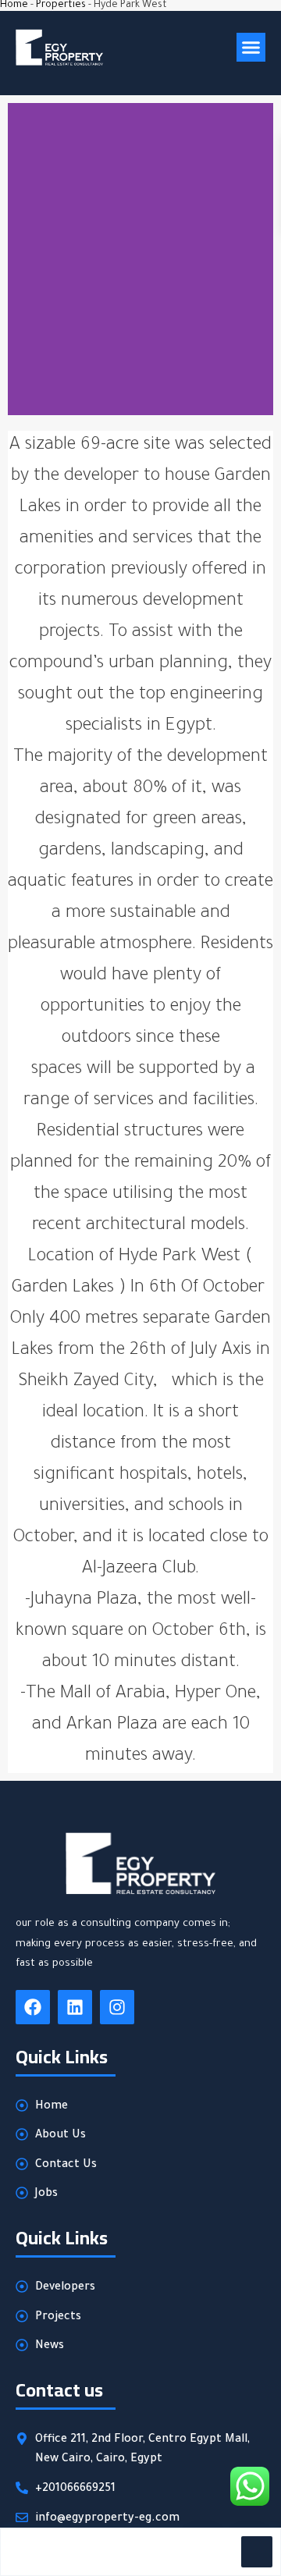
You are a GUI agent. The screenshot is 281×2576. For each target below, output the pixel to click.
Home (14, 5)
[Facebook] (33, 2007)
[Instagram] (117, 2007)
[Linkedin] (75, 2007)
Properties (61, 5)
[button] (251, 48)
